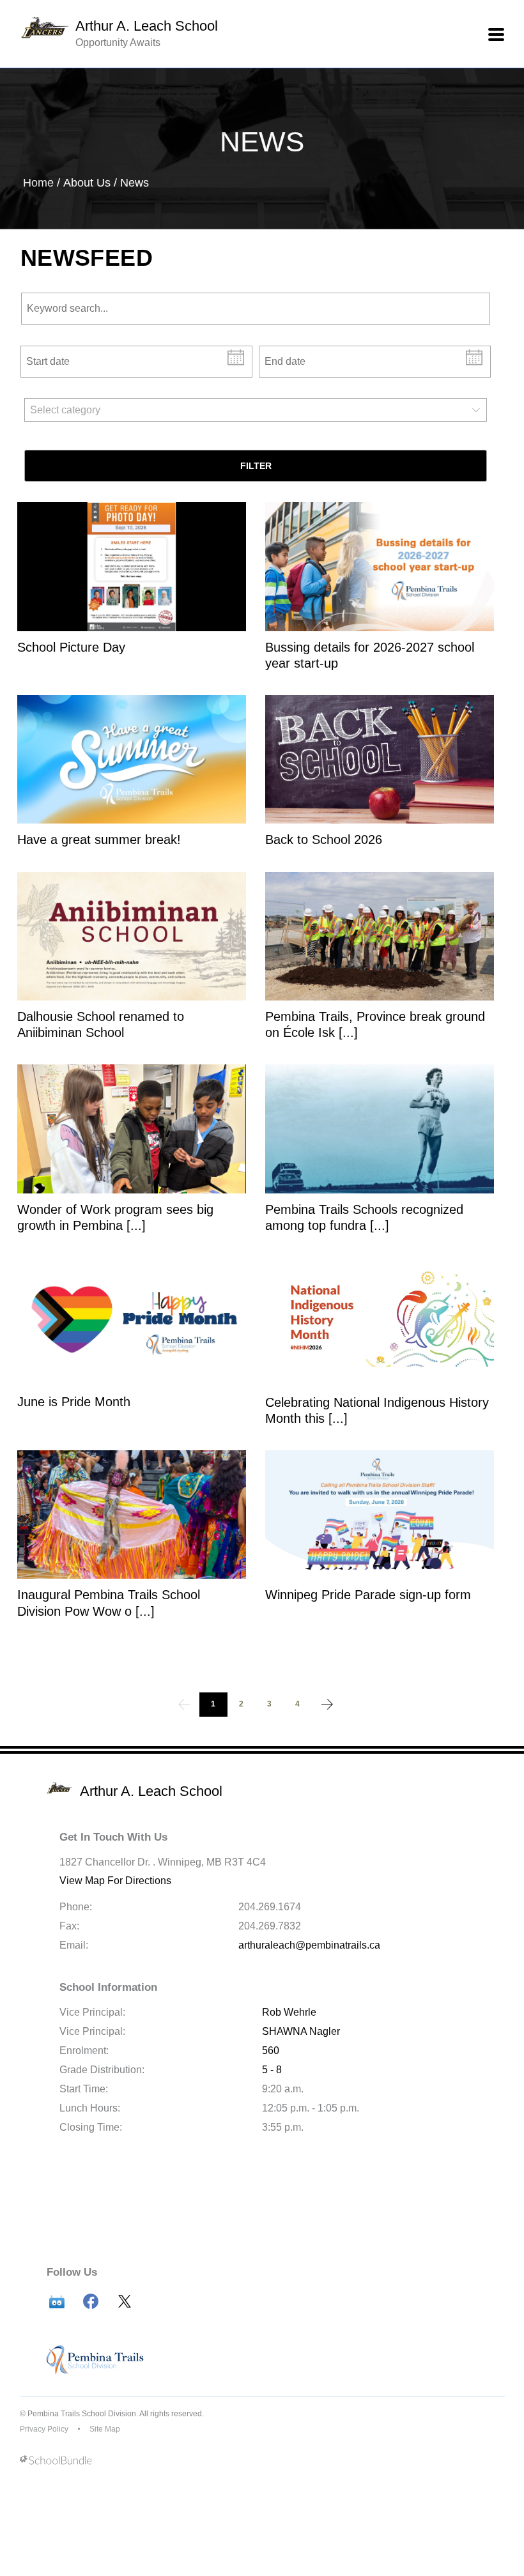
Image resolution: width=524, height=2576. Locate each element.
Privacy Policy (44, 2429)
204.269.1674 (270, 1907)
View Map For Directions (115, 1881)
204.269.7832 (270, 1926)
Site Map (105, 2429)
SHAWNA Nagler (301, 2031)
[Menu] (496, 34)
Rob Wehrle (289, 2012)
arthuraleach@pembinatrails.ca (309, 1945)
